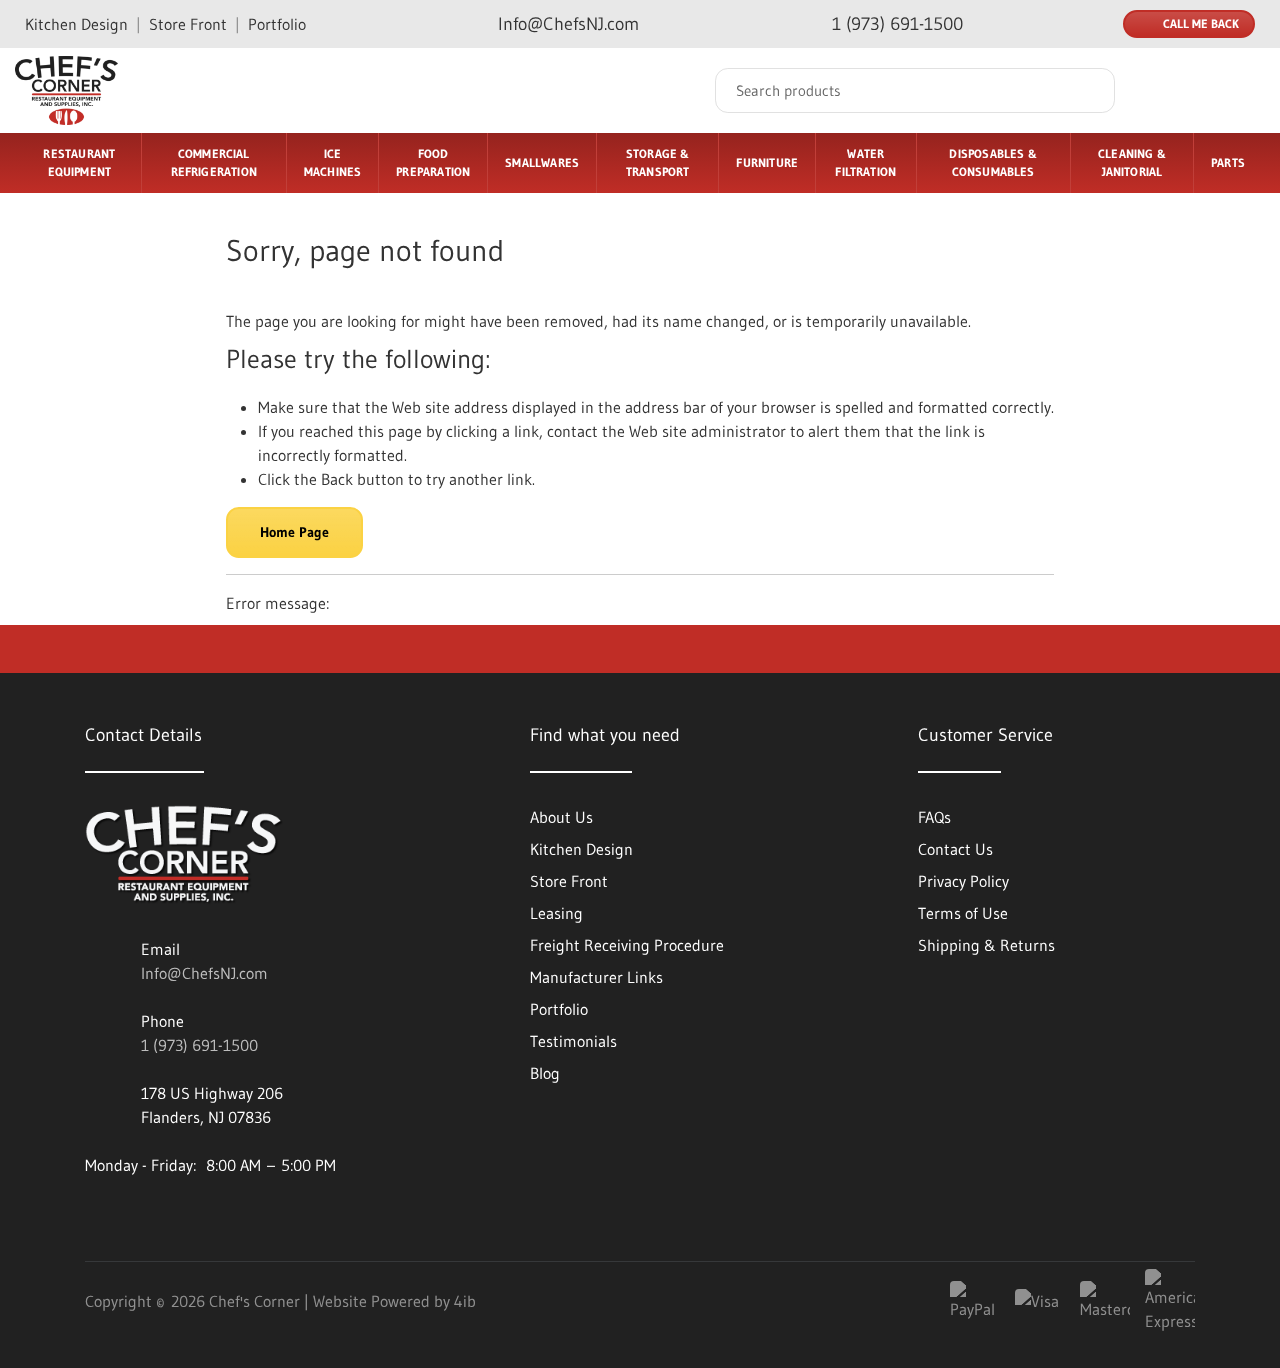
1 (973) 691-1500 (199, 1045)
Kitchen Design (76, 24)
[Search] (1085, 90)
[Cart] (1243, 91)
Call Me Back (1201, 23)
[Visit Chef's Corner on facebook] (154, 1216)
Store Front (188, 24)
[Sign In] (1168, 91)
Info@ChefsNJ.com (204, 973)
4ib (465, 1301)
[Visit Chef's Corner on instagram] (208, 1216)
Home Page (294, 532)
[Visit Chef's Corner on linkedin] (100, 1216)
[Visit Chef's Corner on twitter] (262, 1216)
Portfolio (277, 24)
